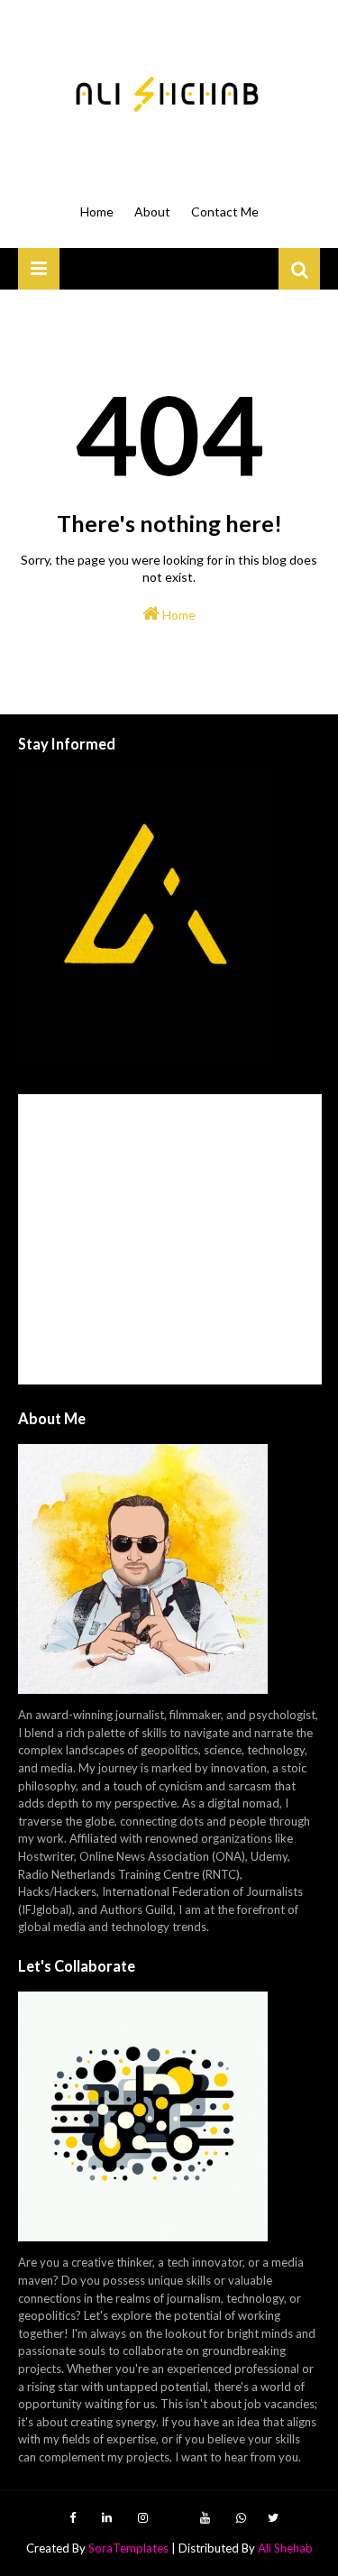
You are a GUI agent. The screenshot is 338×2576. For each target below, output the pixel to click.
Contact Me (225, 212)
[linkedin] (107, 2518)
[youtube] (205, 2518)
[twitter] (271, 2518)
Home (97, 212)
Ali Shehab (285, 2548)
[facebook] (73, 2518)
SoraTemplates (128, 2548)
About (152, 212)
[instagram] (143, 2518)
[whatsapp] (241, 2518)
